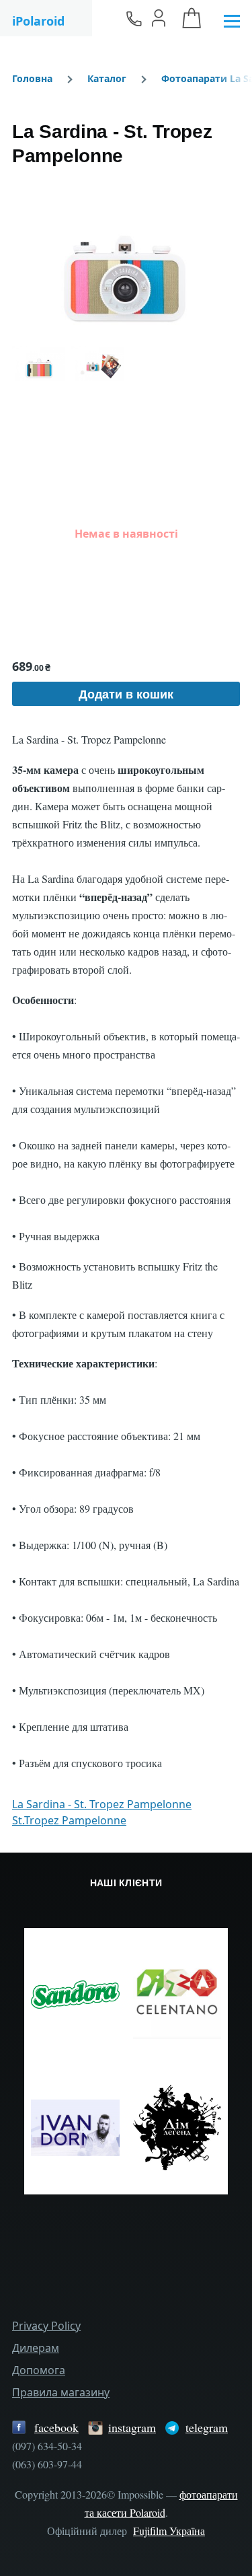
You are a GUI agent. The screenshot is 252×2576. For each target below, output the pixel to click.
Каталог (107, 78)
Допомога (39, 2370)
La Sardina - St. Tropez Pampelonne (102, 1804)
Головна (32, 78)
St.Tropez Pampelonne (69, 1820)
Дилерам (36, 2348)
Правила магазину (61, 2392)
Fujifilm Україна (169, 2531)
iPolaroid (38, 21)
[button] (126, 256)
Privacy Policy (46, 2326)
